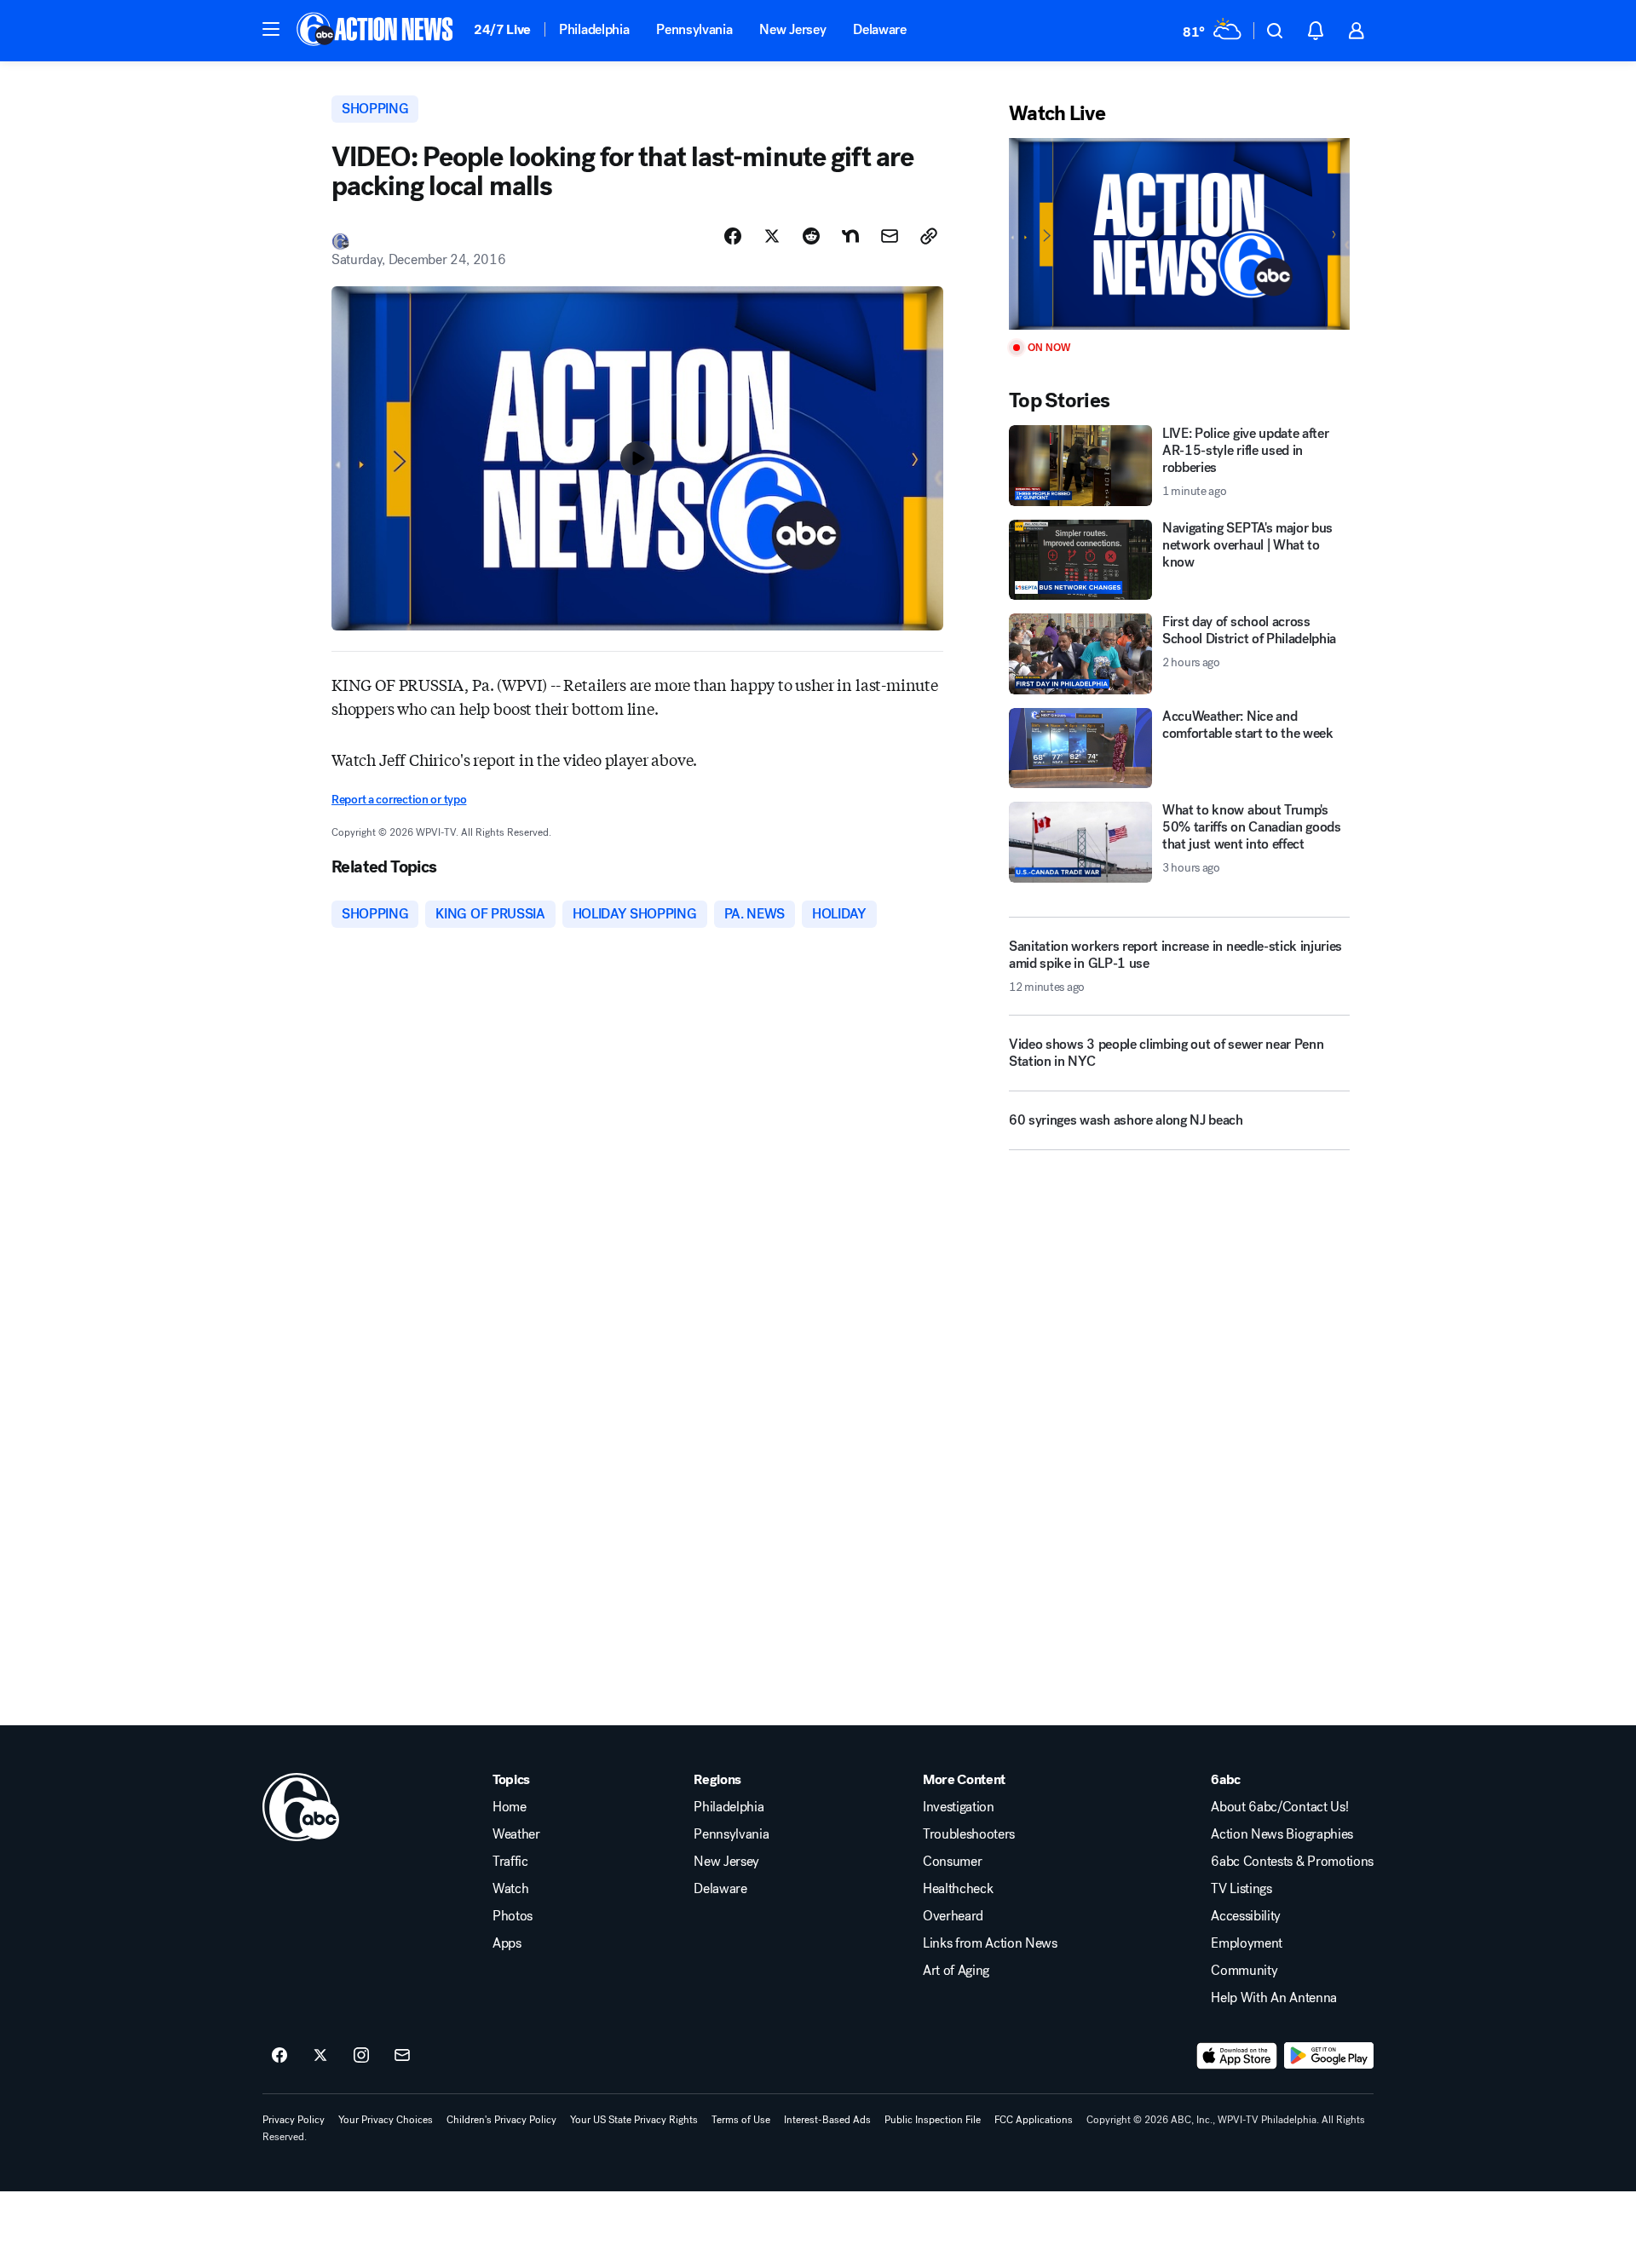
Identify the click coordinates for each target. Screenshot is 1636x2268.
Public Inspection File (933, 2120)
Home (510, 1807)
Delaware (879, 29)
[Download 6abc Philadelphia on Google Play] (1329, 2056)
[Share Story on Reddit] (811, 236)
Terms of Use (741, 2120)
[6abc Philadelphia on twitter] (320, 2056)
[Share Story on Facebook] (733, 236)
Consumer (952, 1862)
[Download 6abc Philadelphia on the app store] (1237, 2056)
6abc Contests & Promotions (1292, 1862)
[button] (271, 29)
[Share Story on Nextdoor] (850, 236)
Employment (1247, 1943)
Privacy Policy (294, 2120)
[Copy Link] (929, 236)
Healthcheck (958, 1889)
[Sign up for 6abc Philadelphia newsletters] (402, 2056)
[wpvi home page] (301, 1807)
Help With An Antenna (1274, 1998)
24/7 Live (502, 29)
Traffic (510, 1862)
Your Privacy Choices (386, 2120)
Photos (513, 1916)
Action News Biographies (1282, 1834)
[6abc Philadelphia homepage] (376, 31)
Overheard (953, 1916)
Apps (507, 1943)
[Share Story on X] (772, 236)
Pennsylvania (694, 29)
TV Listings (1241, 1889)
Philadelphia (594, 29)
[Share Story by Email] (890, 236)
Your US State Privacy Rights (634, 2120)
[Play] (1179, 234)
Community (1244, 1971)
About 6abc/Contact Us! (1279, 1807)
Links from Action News (990, 1943)
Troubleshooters (969, 1834)
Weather (516, 1834)
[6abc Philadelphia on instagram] (361, 2056)
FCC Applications (1034, 2120)
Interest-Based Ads (827, 2120)
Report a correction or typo (399, 800)
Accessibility (1246, 1916)
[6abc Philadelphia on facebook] (279, 2056)
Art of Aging (956, 1971)
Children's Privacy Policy (501, 2120)
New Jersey (792, 29)
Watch (510, 1889)
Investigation (959, 1807)
